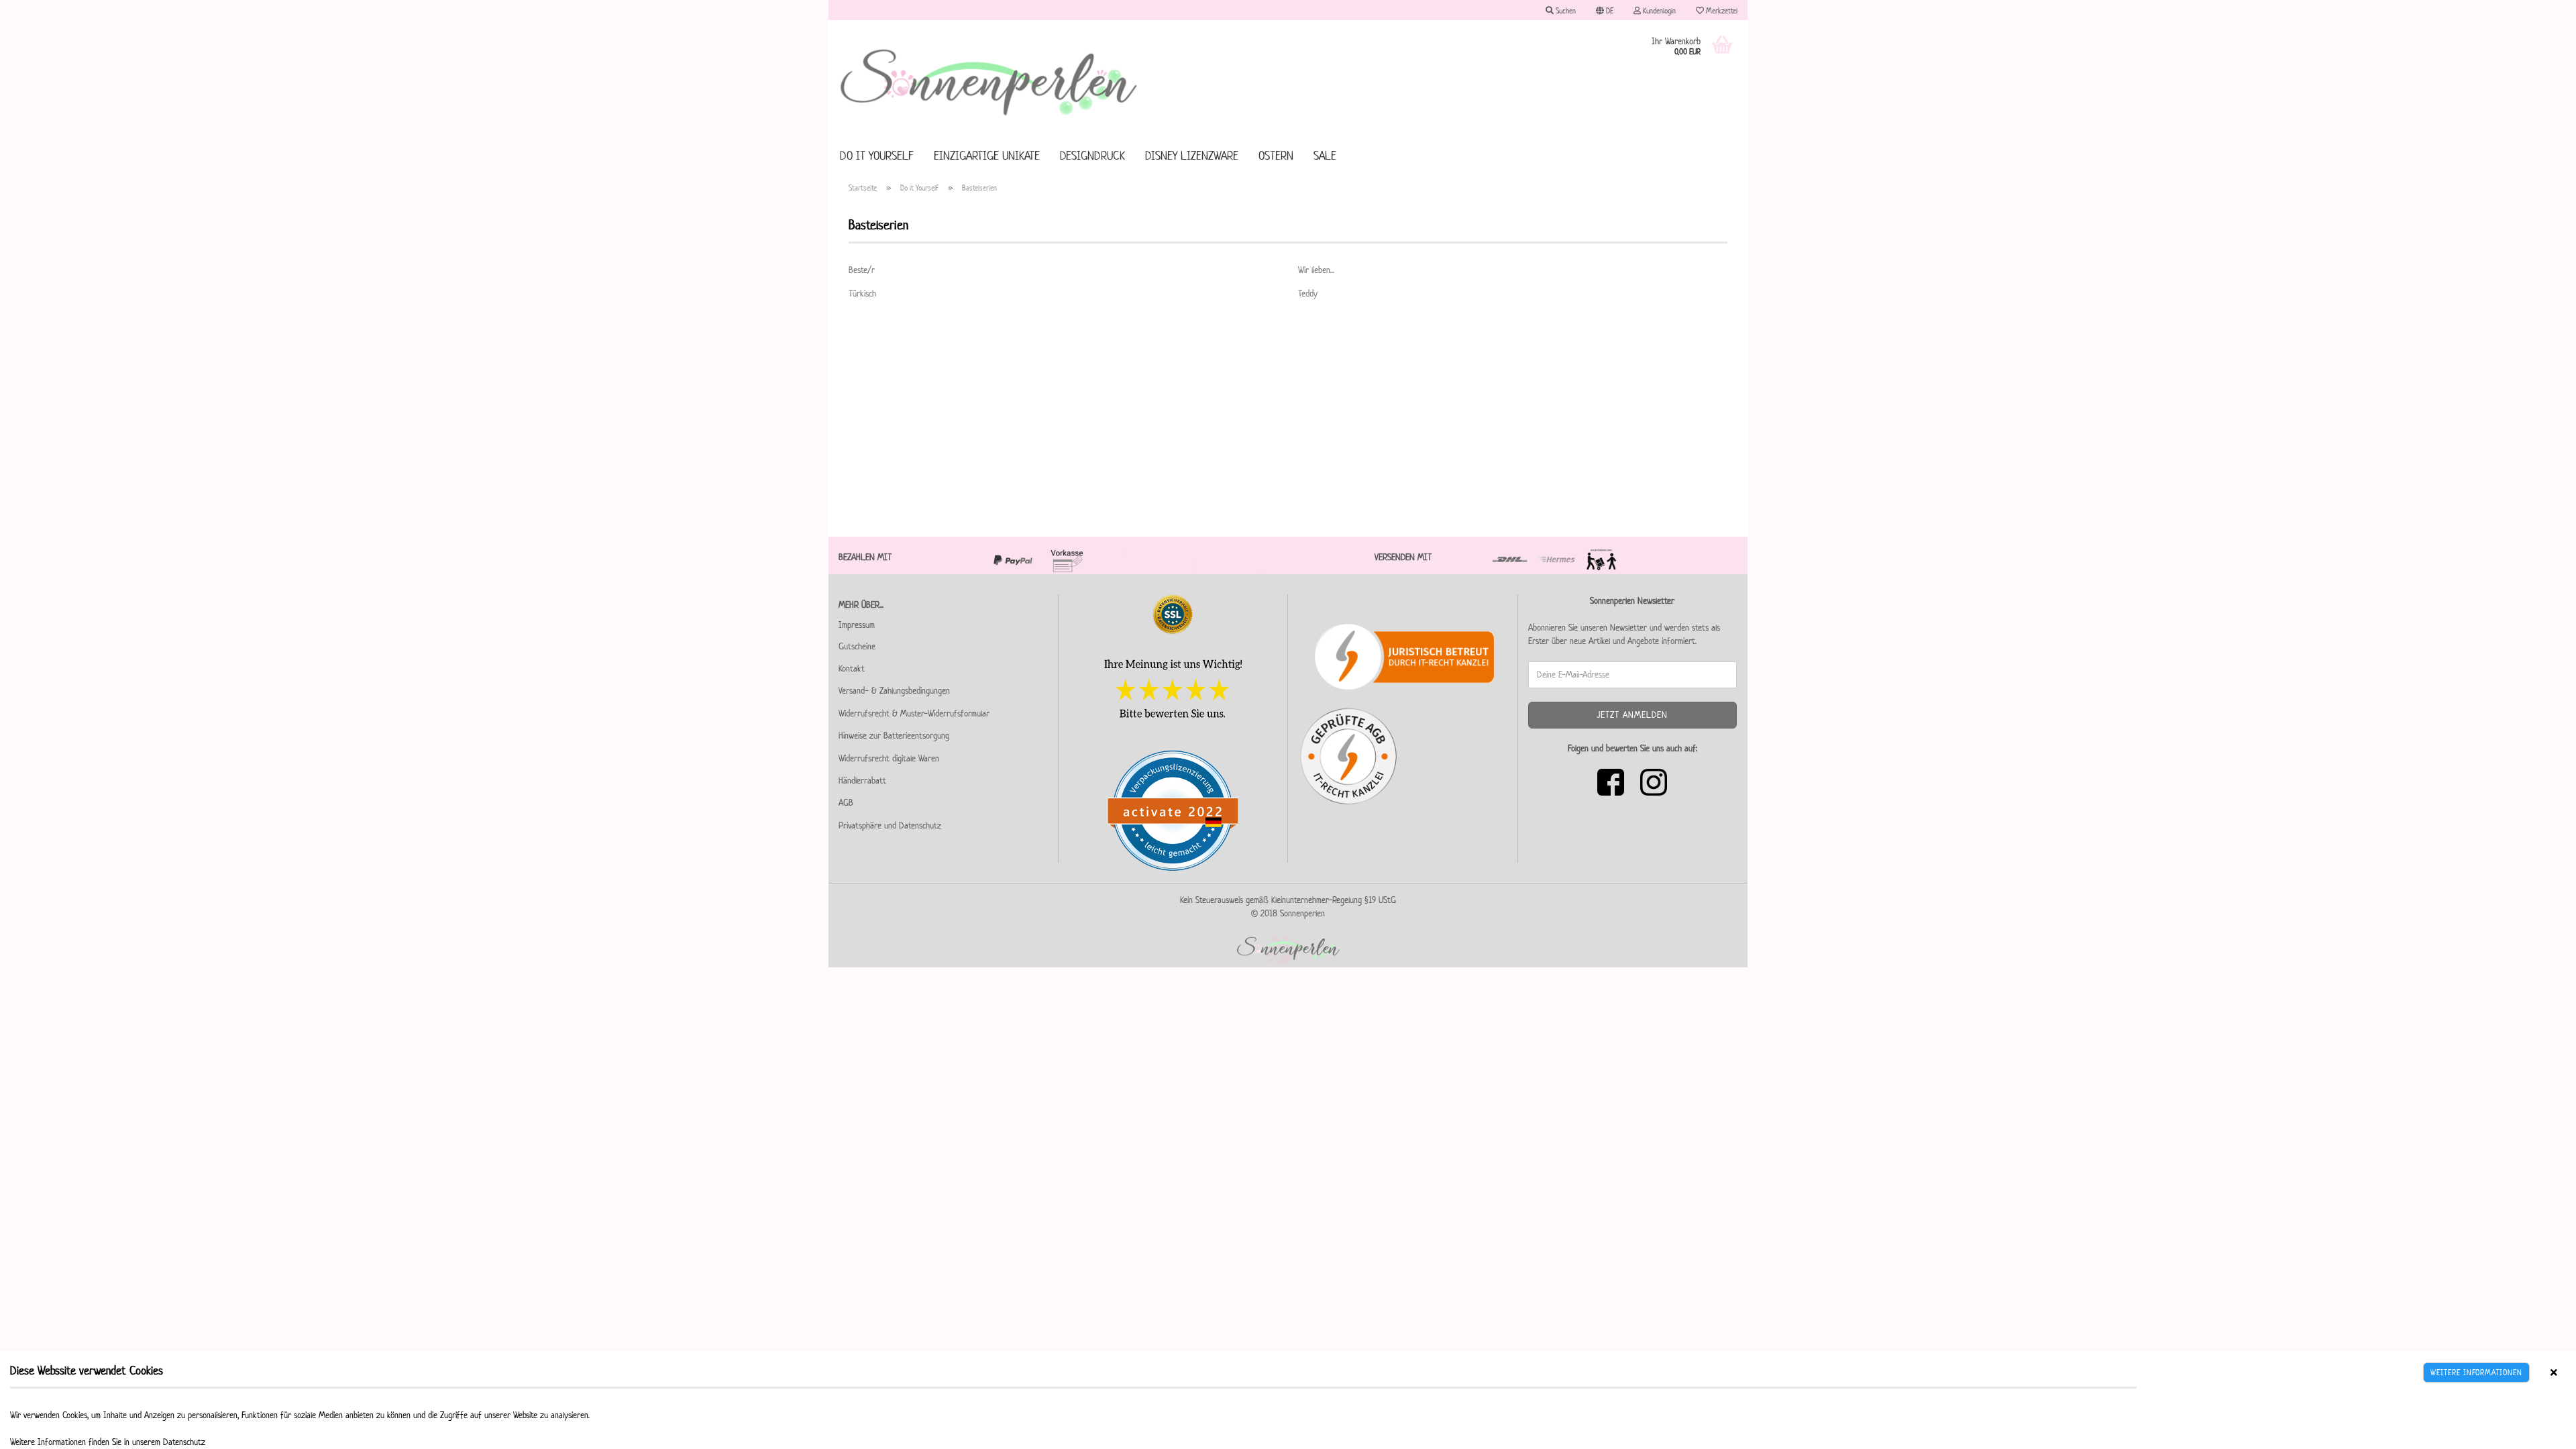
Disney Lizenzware (1192, 156)
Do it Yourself (877, 156)
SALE (1325, 156)
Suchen (1565, 10)
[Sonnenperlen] (989, 80)
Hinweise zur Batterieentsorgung (894, 736)
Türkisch (862, 293)
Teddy (1308, 293)
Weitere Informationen (2476, 1372)
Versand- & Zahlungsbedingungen (894, 691)
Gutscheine (857, 646)
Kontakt (852, 668)
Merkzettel (1721, 10)
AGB (846, 803)
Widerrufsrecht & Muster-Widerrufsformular (914, 713)
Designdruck (1092, 156)
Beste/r (862, 270)
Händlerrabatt (862, 781)
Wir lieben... (1316, 270)
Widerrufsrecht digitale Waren (889, 758)
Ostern (1276, 156)
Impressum (857, 625)
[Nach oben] (2539, 1429)
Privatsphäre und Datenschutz (890, 825)
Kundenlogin (1658, 10)
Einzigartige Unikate (987, 156)
